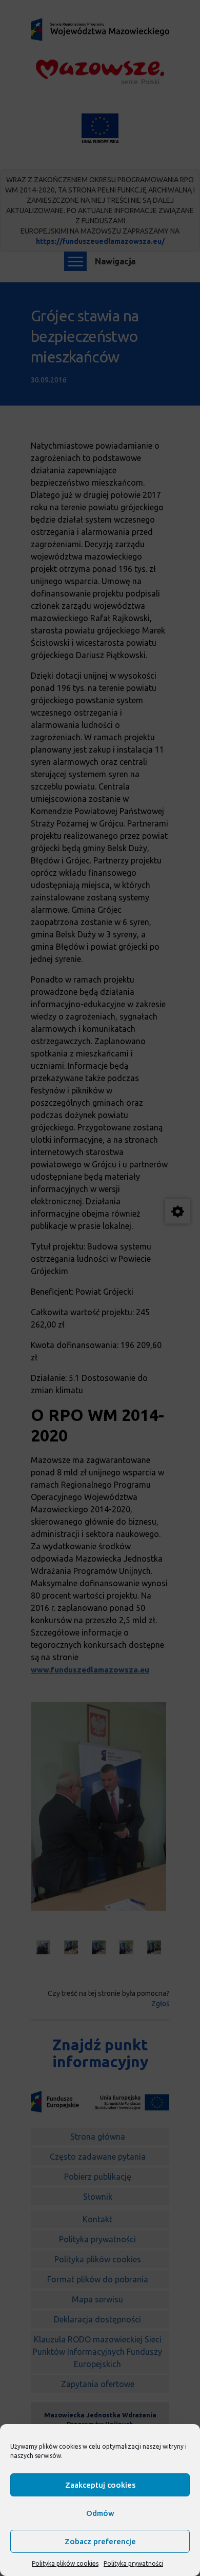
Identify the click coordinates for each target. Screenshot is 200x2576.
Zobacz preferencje (100, 2541)
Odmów (100, 2513)
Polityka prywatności (133, 2563)
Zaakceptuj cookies (100, 2485)
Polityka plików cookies (65, 2563)
